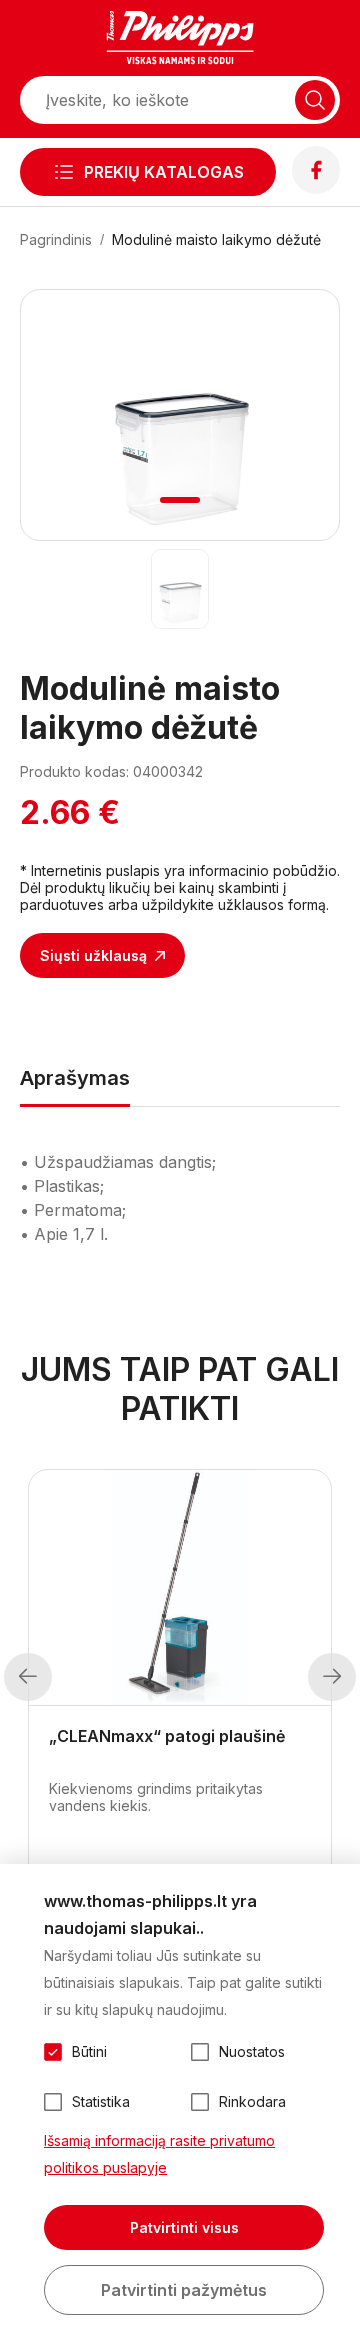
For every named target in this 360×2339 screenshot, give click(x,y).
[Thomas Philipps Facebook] (316, 188)
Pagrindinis (56, 239)
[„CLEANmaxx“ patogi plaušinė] (180, 1588)
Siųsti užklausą (93, 955)
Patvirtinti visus (184, 2227)
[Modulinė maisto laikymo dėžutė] (180, 589)
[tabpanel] (180, 415)
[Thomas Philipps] (180, 40)
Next (332, 1677)
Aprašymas (75, 1078)
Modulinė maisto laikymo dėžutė (216, 239)
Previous (28, 1677)
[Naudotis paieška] (315, 100)
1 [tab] (180, 500)
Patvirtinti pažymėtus (184, 2290)
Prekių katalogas (164, 172)
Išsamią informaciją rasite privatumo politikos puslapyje (159, 2154)
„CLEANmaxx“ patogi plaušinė (167, 1736)
